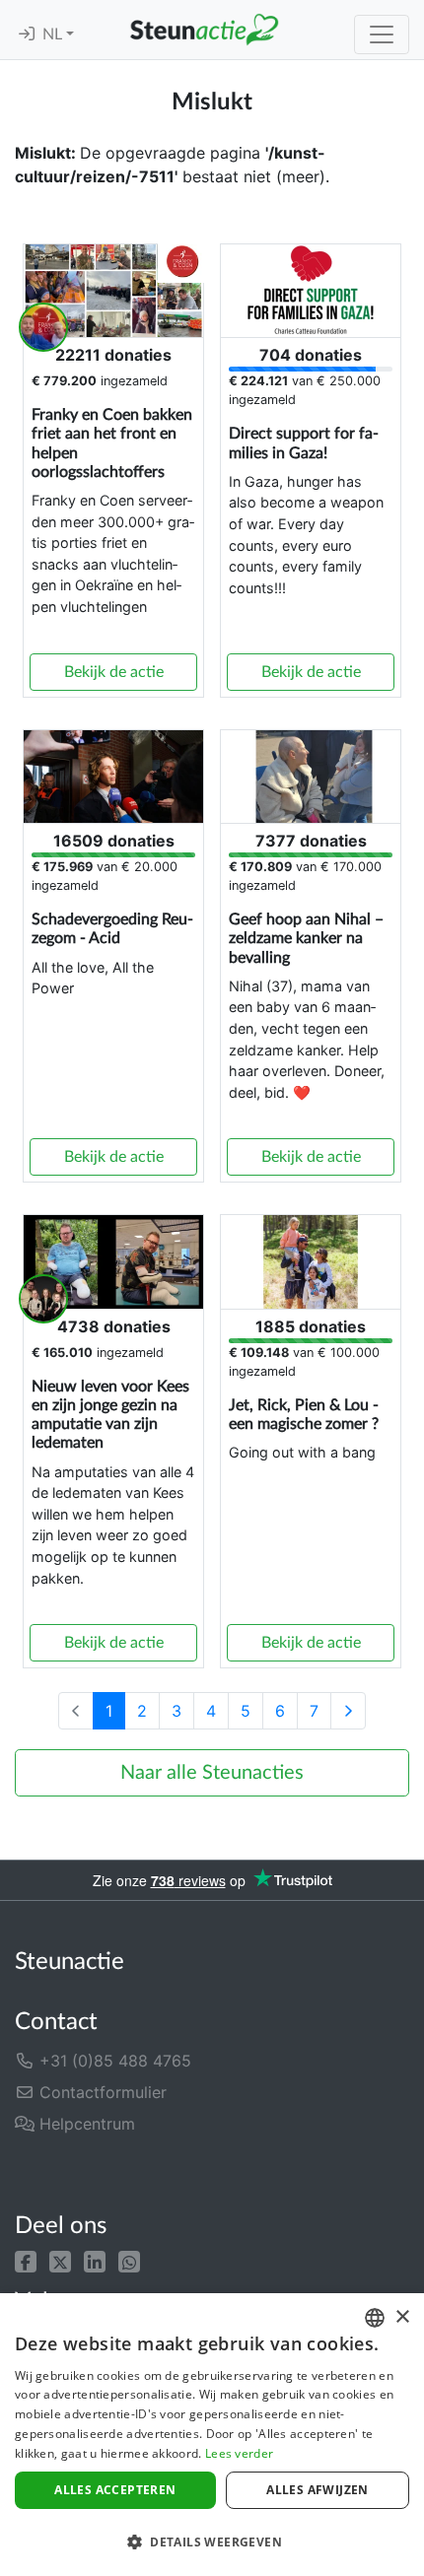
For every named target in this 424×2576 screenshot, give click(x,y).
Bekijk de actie (114, 672)
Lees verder (239, 2453)
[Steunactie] (204, 30)
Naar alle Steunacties (212, 1773)
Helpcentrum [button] (85, 2124)
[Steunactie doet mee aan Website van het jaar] (290, 2176)
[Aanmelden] (27, 34)
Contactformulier (101, 2092)
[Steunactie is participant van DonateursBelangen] (117, 2176)
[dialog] (212, 2435)
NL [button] (54, 34)
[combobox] (375, 2318)
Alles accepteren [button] (115, 2490)
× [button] (402, 2317)
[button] (26, 2260)
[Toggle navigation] (382, 34)
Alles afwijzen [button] (318, 2490)
